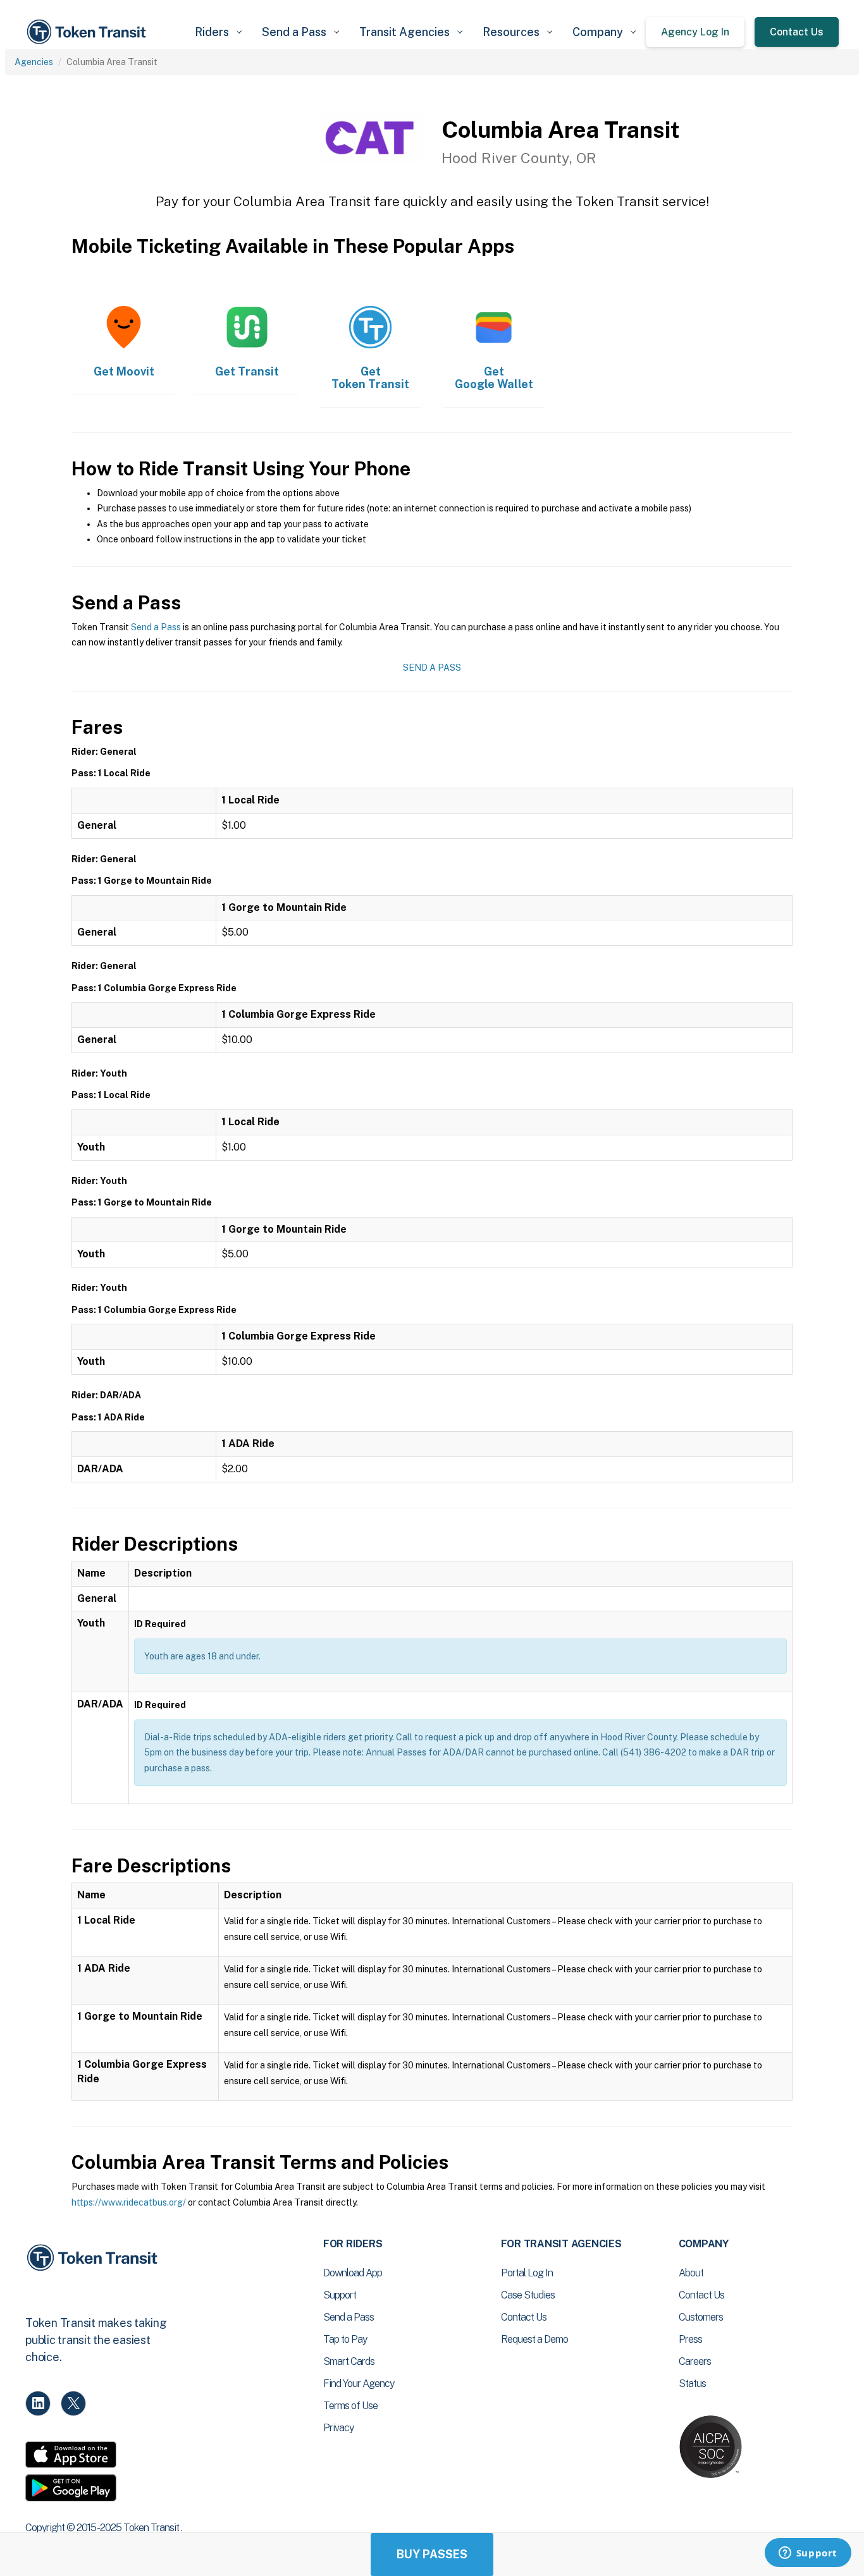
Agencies (34, 62)
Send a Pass (156, 627)
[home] (89, 32)
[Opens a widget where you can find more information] (808, 2554)
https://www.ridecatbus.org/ (129, 2202)
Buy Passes (432, 2554)
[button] (218, 32)
